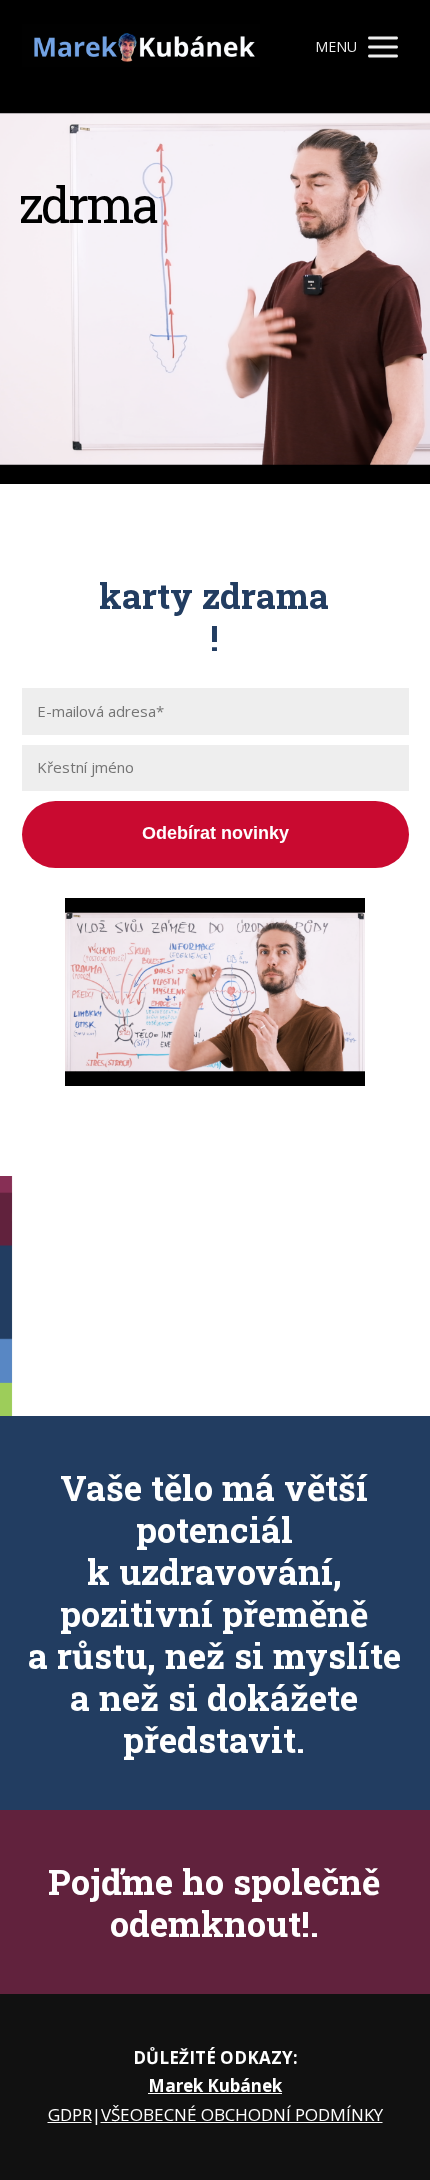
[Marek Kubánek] (141, 47)
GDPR (70, 2114)
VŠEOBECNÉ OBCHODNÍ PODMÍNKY (242, 2114)
